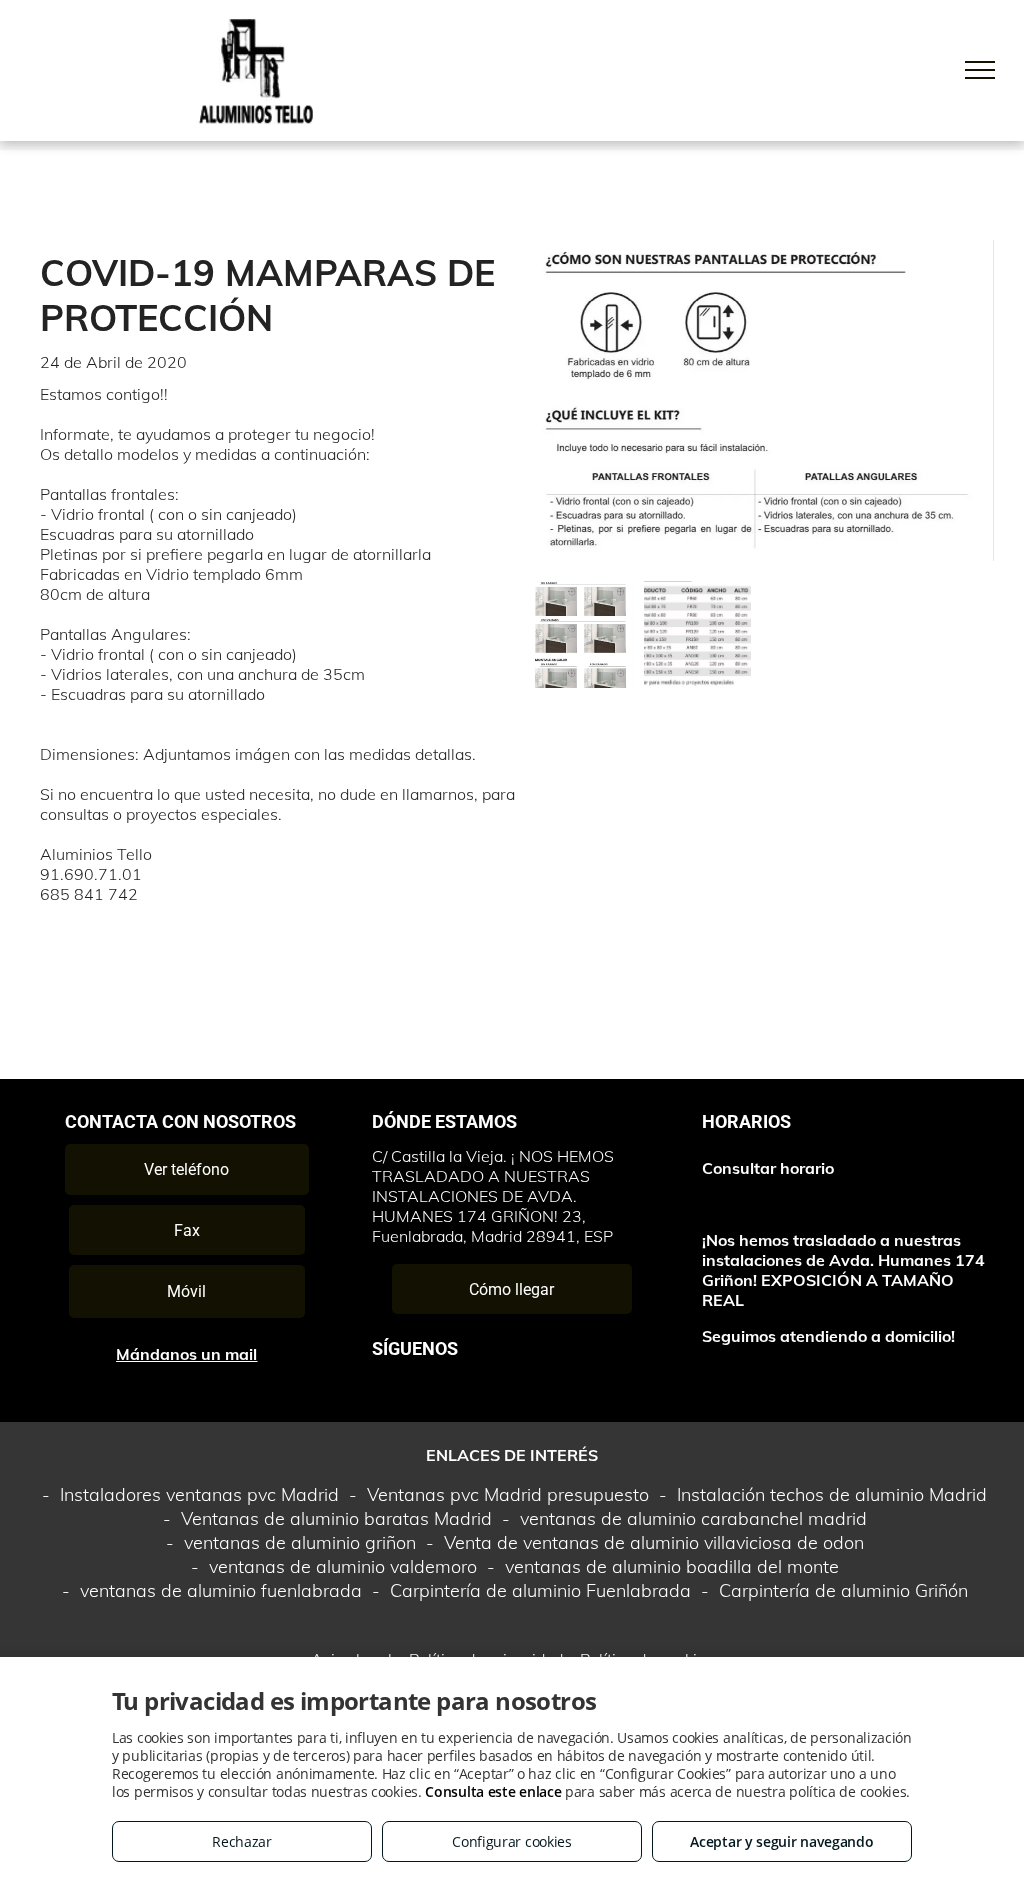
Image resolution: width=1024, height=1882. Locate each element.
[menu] (980, 70)
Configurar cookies (512, 1841)
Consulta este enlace (493, 1791)
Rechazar (242, 1841)
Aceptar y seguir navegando (781, 1841)
